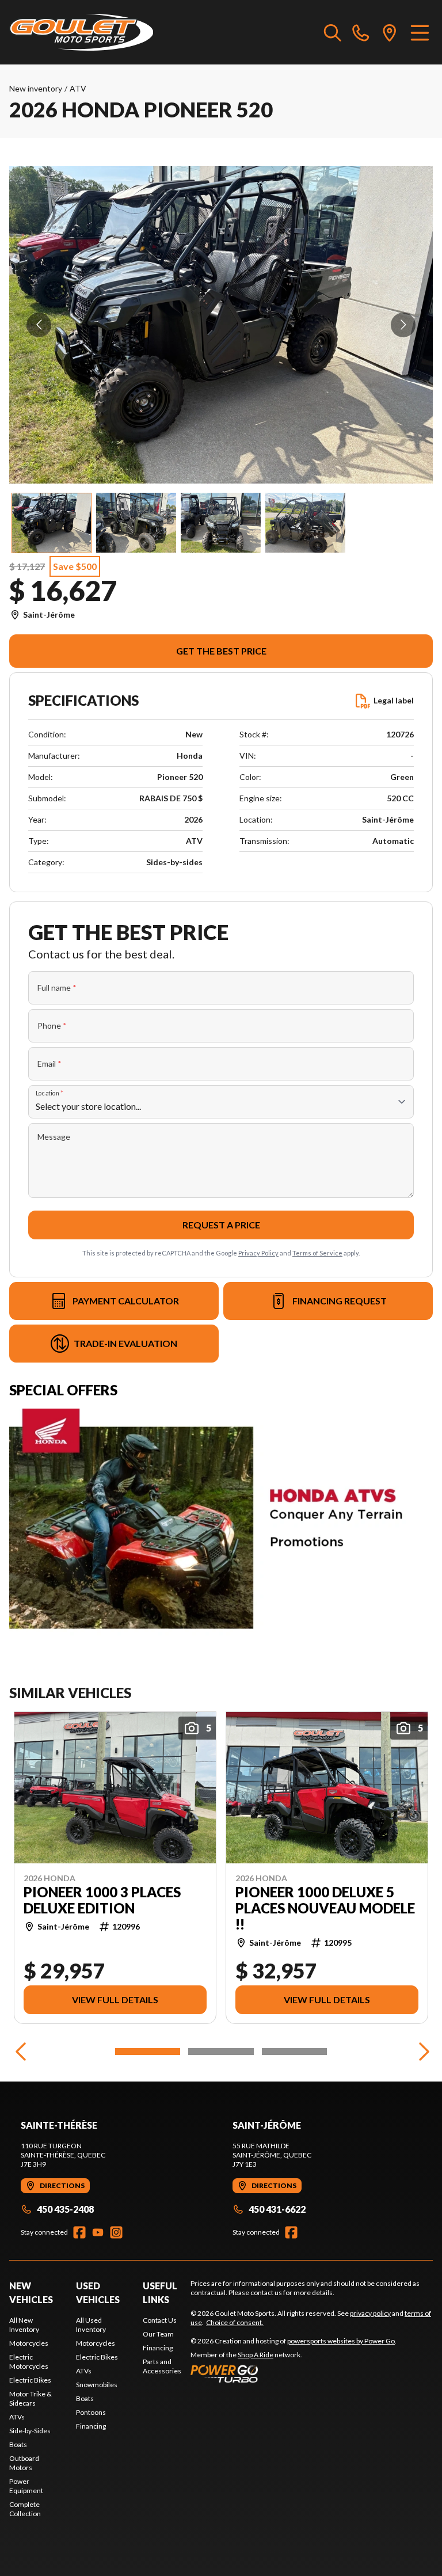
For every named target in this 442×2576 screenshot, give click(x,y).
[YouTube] (98, 2232)
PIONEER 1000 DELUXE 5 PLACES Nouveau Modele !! (325, 1908)
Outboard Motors (24, 2463)
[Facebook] (79, 2232)
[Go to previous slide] (39, 325)
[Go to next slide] (403, 325)
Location (49, 1093)
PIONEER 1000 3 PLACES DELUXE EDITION (102, 1900)
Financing (91, 2426)
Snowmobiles (97, 2385)
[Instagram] (116, 2232)
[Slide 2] (221, 2052)
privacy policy (370, 2313)
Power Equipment (26, 2486)
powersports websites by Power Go (341, 2341)
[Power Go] (294, 2373)
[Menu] (420, 32)
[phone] (361, 32)
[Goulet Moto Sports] (81, 32)
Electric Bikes (30, 2380)
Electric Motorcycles (29, 2362)
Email (49, 1063)
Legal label (394, 700)
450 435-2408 (65, 2209)
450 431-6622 (277, 2209)
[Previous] (21, 2052)
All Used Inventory (91, 2325)
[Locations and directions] (390, 32)
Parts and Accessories (162, 2366)
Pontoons (91, 2412)
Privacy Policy (258, 1253)
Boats (18, 2444)
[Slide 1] (148, 2052)
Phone (52, 1026)
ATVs (17, 2417)
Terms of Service (317, 1253)
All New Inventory (24, 2325)
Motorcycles (29, 2343)
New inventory (36, 88)
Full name (57, 988)
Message (54, 1137)
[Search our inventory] (333, 32)
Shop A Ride (256, 2355)
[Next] (421, 2052)
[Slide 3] (294, 2052)
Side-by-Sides (30, 2431)
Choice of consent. (235, 2322)
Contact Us (160, 2320)
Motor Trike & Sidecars (31, 2398)
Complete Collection (25, 2509)
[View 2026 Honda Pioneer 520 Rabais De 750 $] (52, 523)
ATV (78, 88)
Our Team (158, 2334)
